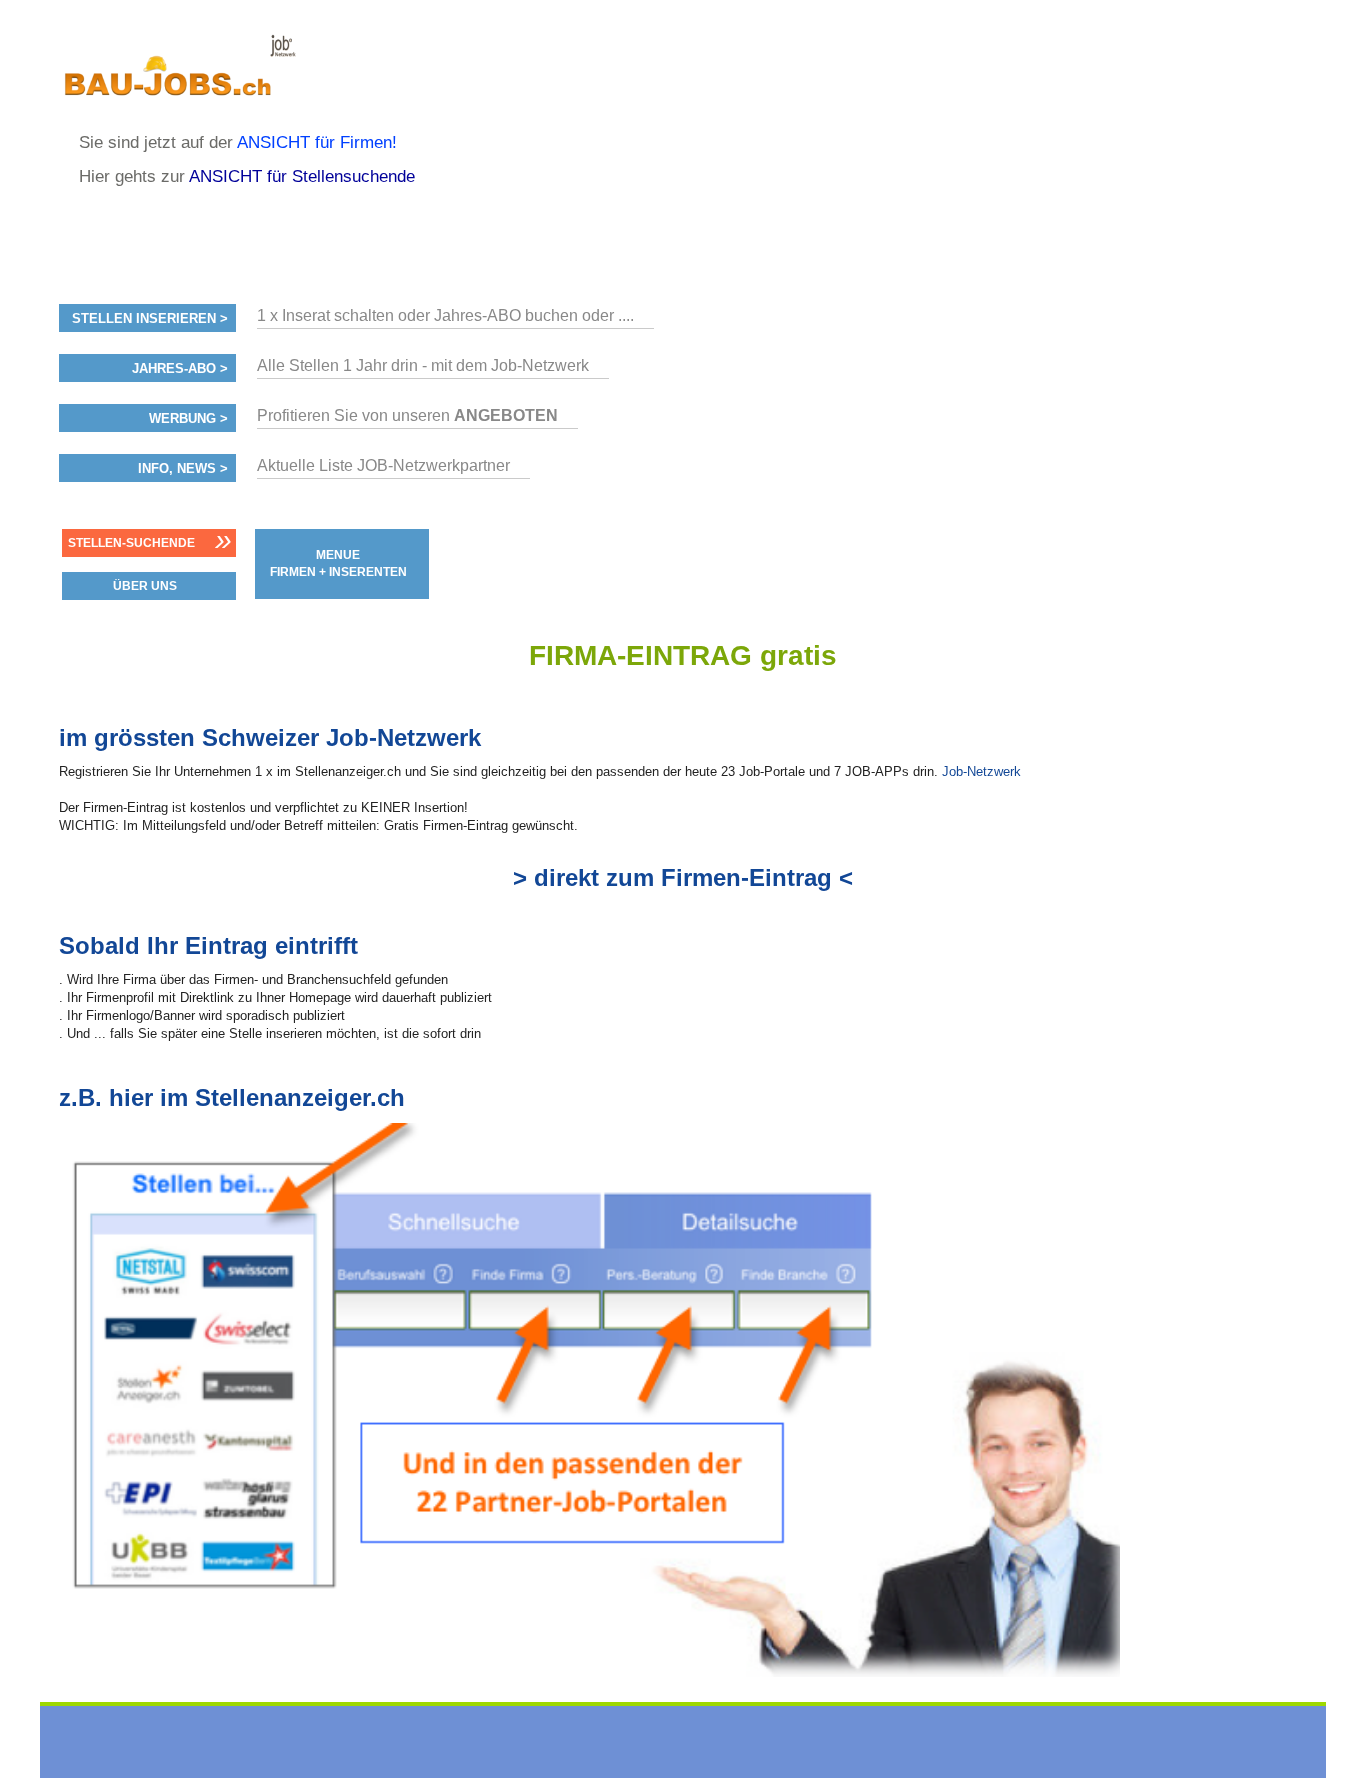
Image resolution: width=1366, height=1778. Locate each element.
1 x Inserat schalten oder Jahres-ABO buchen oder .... (445, 315)
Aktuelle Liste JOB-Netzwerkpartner (383, 465)
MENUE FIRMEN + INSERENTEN (338, 563)
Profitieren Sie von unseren (407, 415)
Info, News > (183, 469)
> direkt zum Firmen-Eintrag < (683, 877)
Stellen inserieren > (150, 319)
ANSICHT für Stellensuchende (302, 176)
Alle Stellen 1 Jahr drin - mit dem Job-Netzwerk (423, 365)
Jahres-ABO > (180, 369)
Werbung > (188, 419)
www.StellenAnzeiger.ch (179, 74)
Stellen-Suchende (131, 543)
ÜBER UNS (145, 586)
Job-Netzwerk (981, 771)
